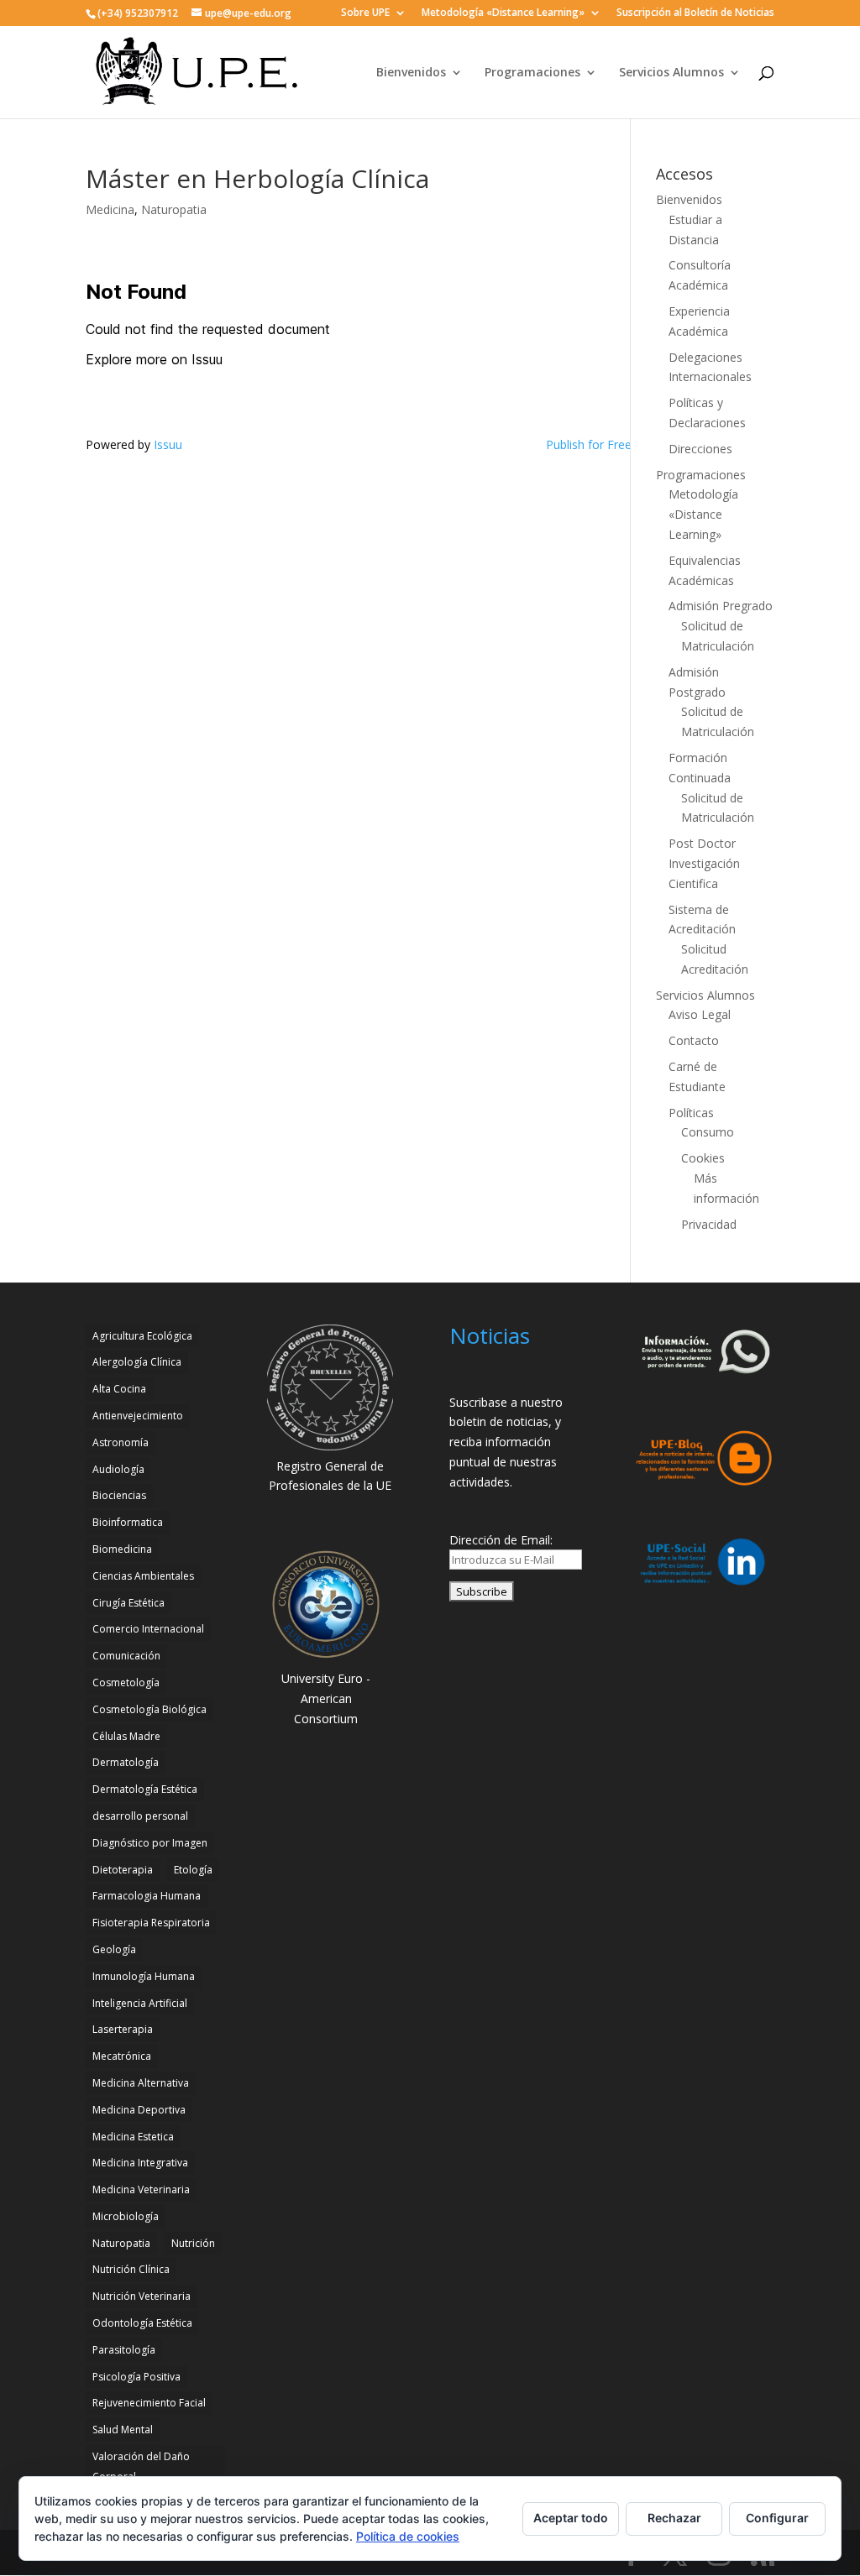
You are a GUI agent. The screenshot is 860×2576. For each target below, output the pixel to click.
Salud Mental (123, 2430)
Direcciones (700, 449)
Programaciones (532, 73)
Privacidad (709, 1224)
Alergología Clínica (137, 1362)
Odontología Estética (142, 2323)
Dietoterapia (123, 1870)
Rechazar (674, 2518)
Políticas (691, 1113)
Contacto (694, 1040)
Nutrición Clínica (131, 2269)
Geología (114, 1949)
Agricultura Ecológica (142, 1336)
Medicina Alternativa (141, 2083)
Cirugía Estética (128, 1603)
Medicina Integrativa (140, 2163)
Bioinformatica (128, 1522)
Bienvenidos (411, 73)
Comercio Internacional (148, 1629)
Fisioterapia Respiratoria (151, 1923)
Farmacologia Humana (147, 1896)
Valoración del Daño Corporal (141, 2466)
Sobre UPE (365, 13)
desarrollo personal (140, 1816)
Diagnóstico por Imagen (150, 1843)
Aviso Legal (700, 1014)
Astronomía (121, 1442)
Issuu (168, 444)
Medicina (110, 209)
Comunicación (126, 1656)
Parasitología (124, 2350)
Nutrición (193, 2243)
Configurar (777, 2518)
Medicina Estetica (133, 2137)
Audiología (118, 1469)
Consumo (708, 1132)
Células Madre (126, 1736)
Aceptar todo (571, 2518)
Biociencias (119, 1495)
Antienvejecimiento (138, 1416)
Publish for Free (589, 444)
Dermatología (126, 1762)
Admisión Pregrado (721, 606)
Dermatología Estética (145, 1789)
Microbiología (126, 2216)
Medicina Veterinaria (141, 2189)
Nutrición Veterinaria (142, 2296)
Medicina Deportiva (139, 2110)
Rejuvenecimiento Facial (149, 2403)
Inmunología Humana (144, 1976)
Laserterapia (123, 2029)
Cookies (703, 1158)
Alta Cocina (119, 1389)
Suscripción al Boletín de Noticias (695, 13)
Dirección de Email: (501, 1540)
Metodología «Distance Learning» (503, 13)
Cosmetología (126, 1682)
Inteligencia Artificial (140, 2003)
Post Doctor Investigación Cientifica (704, 863)
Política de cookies (408, 2536)
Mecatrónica (122, 2056)
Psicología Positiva (136, 2377)
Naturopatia (174, 209)
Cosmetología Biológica (149, 1709)
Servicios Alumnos (671, 73)
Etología (193, 1870)
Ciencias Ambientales (143, 1576)
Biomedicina (122, 1549)
